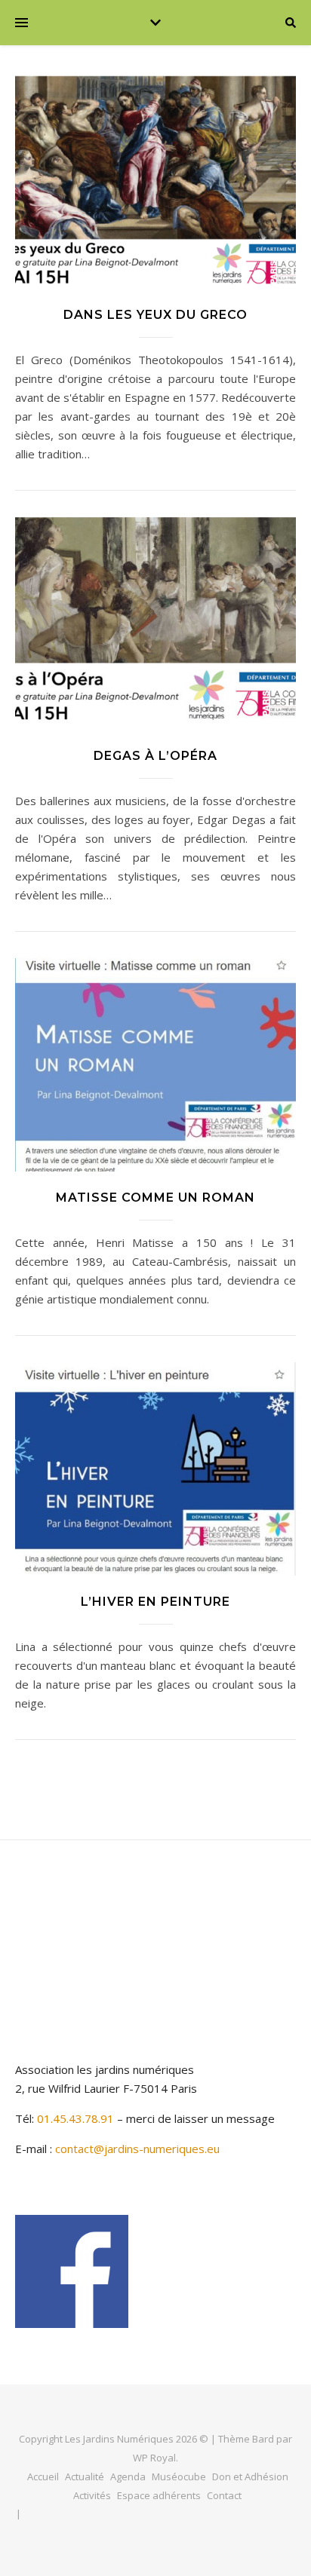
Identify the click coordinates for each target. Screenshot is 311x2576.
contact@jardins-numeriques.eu (137, 2149)
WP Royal (154, 2458)
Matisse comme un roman (155, 1198)
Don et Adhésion (250, 2476)
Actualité (85, 2476)
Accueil (43, 2476)
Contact (224, 2495)
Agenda (128, 2476)
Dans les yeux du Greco (155, 315)
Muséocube (179, 2476)
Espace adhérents (159, 2495)
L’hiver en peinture (155, 1602)
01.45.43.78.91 (77, 2118)
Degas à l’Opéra (155, 756)
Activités (92, 2495)
